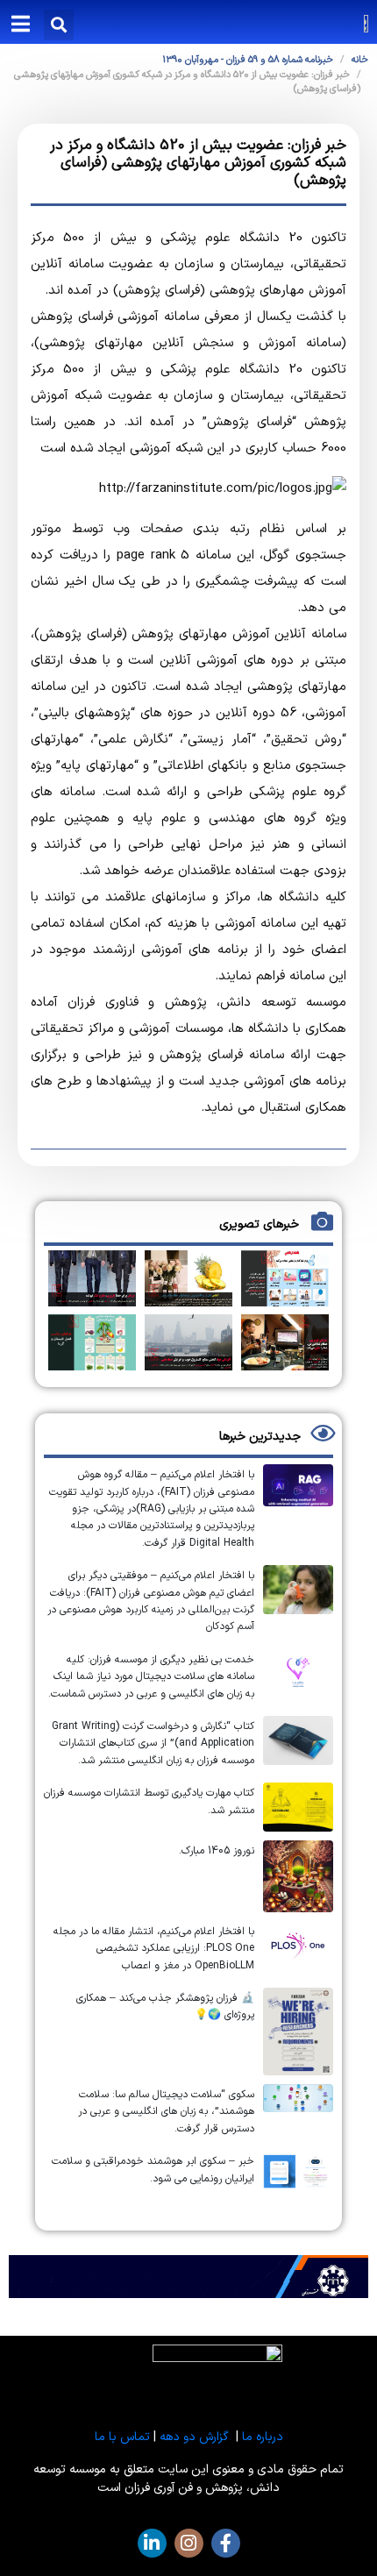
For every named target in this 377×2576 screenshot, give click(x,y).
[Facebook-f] (226, 2543)
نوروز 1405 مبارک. (217, 1851)
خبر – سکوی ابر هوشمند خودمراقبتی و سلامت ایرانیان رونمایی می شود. (153, 2170)
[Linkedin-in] (152, 2543)
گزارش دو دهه (194, 2437)
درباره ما (263, 2437)
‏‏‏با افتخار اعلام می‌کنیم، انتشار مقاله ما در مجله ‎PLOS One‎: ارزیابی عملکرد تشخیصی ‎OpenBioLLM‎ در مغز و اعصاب (154, 1949)
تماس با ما (122, 2437)
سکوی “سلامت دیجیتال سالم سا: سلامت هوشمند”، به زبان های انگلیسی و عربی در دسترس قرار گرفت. (166, 2112)
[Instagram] (189, 2543)
